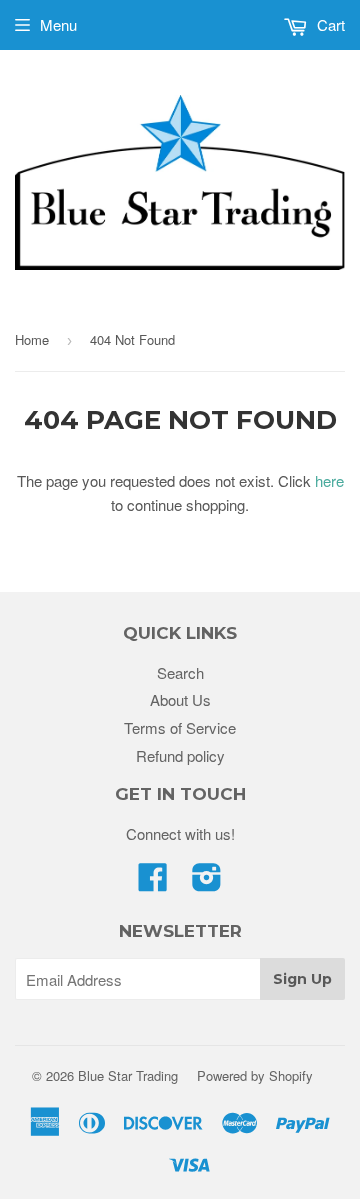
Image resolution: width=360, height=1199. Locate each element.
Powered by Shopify (255, 1075)
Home (32, 339)
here (329, 480)
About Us (180, 699)
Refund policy (180, 755)
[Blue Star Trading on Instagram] (207, 882)
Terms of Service (180, 727)
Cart (329, 24)
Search (180, 672)
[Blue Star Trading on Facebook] (153, 882)
